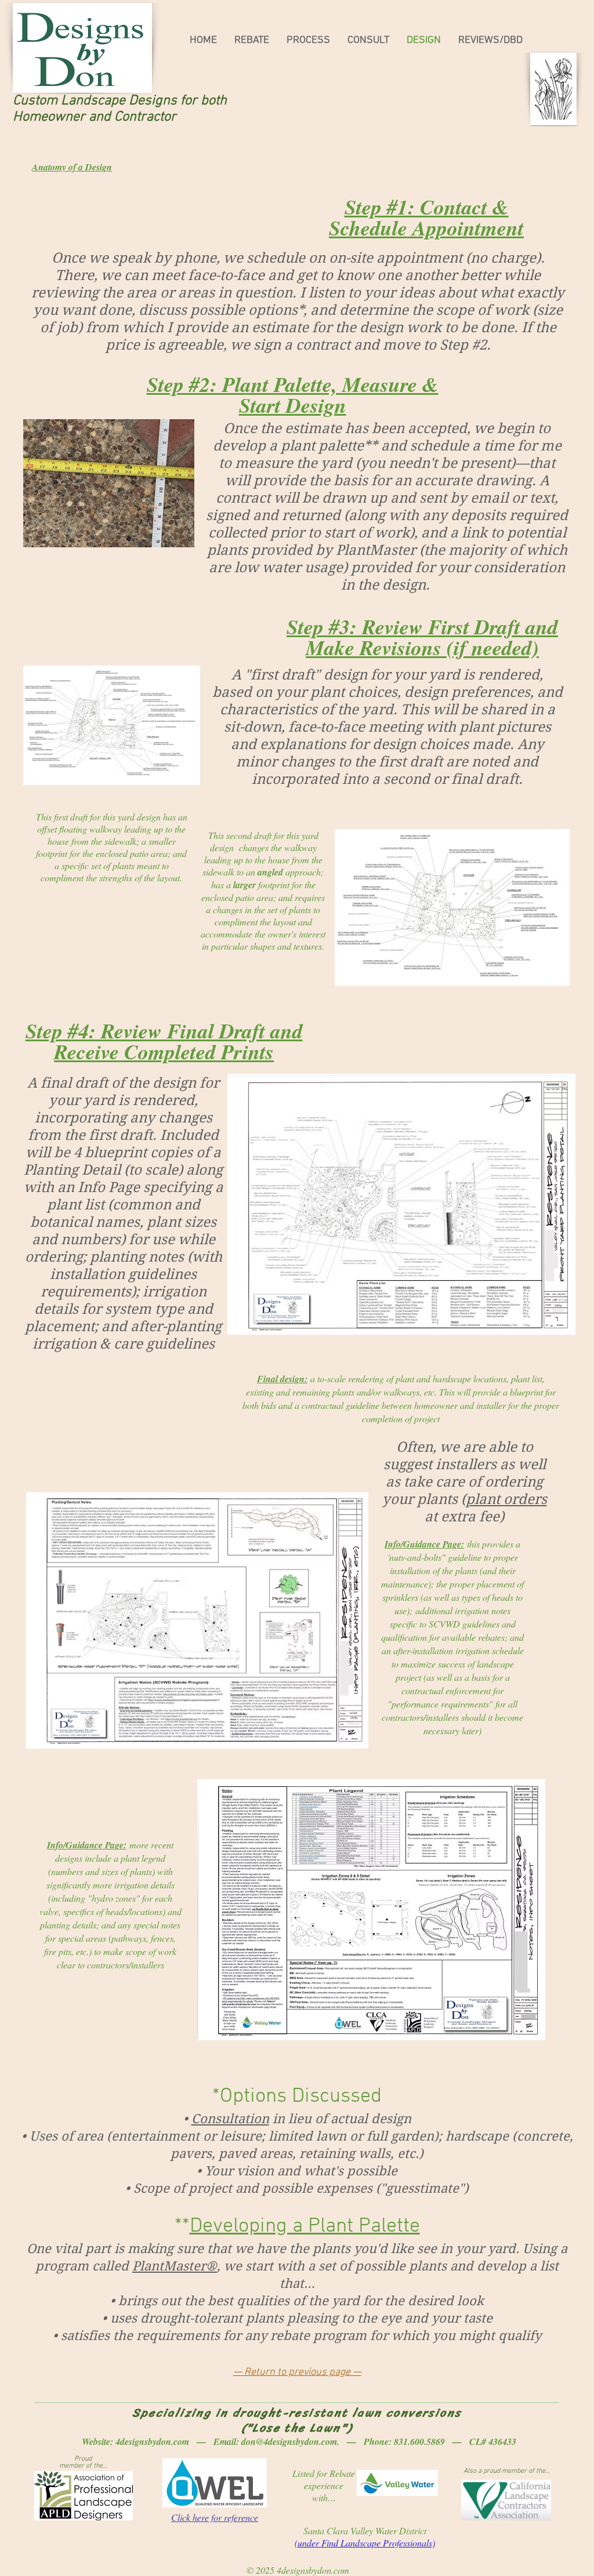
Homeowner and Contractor (95, 117)
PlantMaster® (175, 2266)
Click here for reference (215, 2517)
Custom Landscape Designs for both (120, 101)
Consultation (230, 2119)
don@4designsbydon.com (289, 2441)
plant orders (506, 1499)
